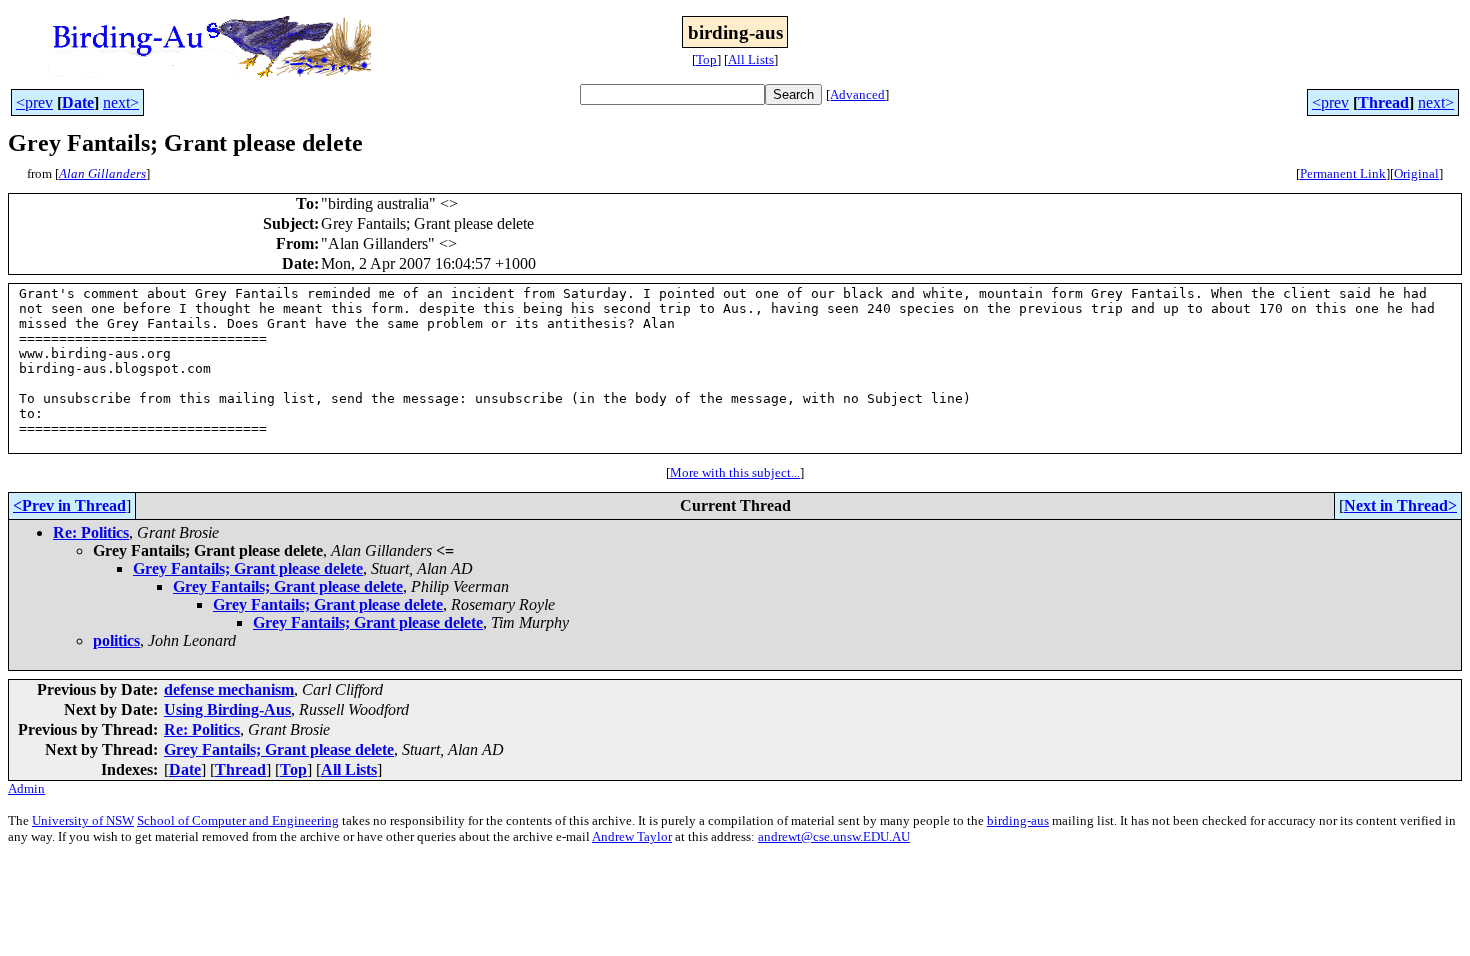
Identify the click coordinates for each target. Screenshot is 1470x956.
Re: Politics (91, 532)
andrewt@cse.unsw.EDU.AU (834, 836)
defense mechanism (229, 689)
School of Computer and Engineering (238, 820)
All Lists (751, 59)
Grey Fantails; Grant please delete (248, 568)
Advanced (857, 94)
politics (116, 640)
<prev (34, 102)
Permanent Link (1343, 173)
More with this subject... (735, 472)
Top (706, 59)
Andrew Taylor (632, 836)
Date (78, 102)
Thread (1383, 102)
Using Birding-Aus (227, 709)
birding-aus (1018, 820)
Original (1416, 173)
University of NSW (83, 820)
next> (121, 102)
